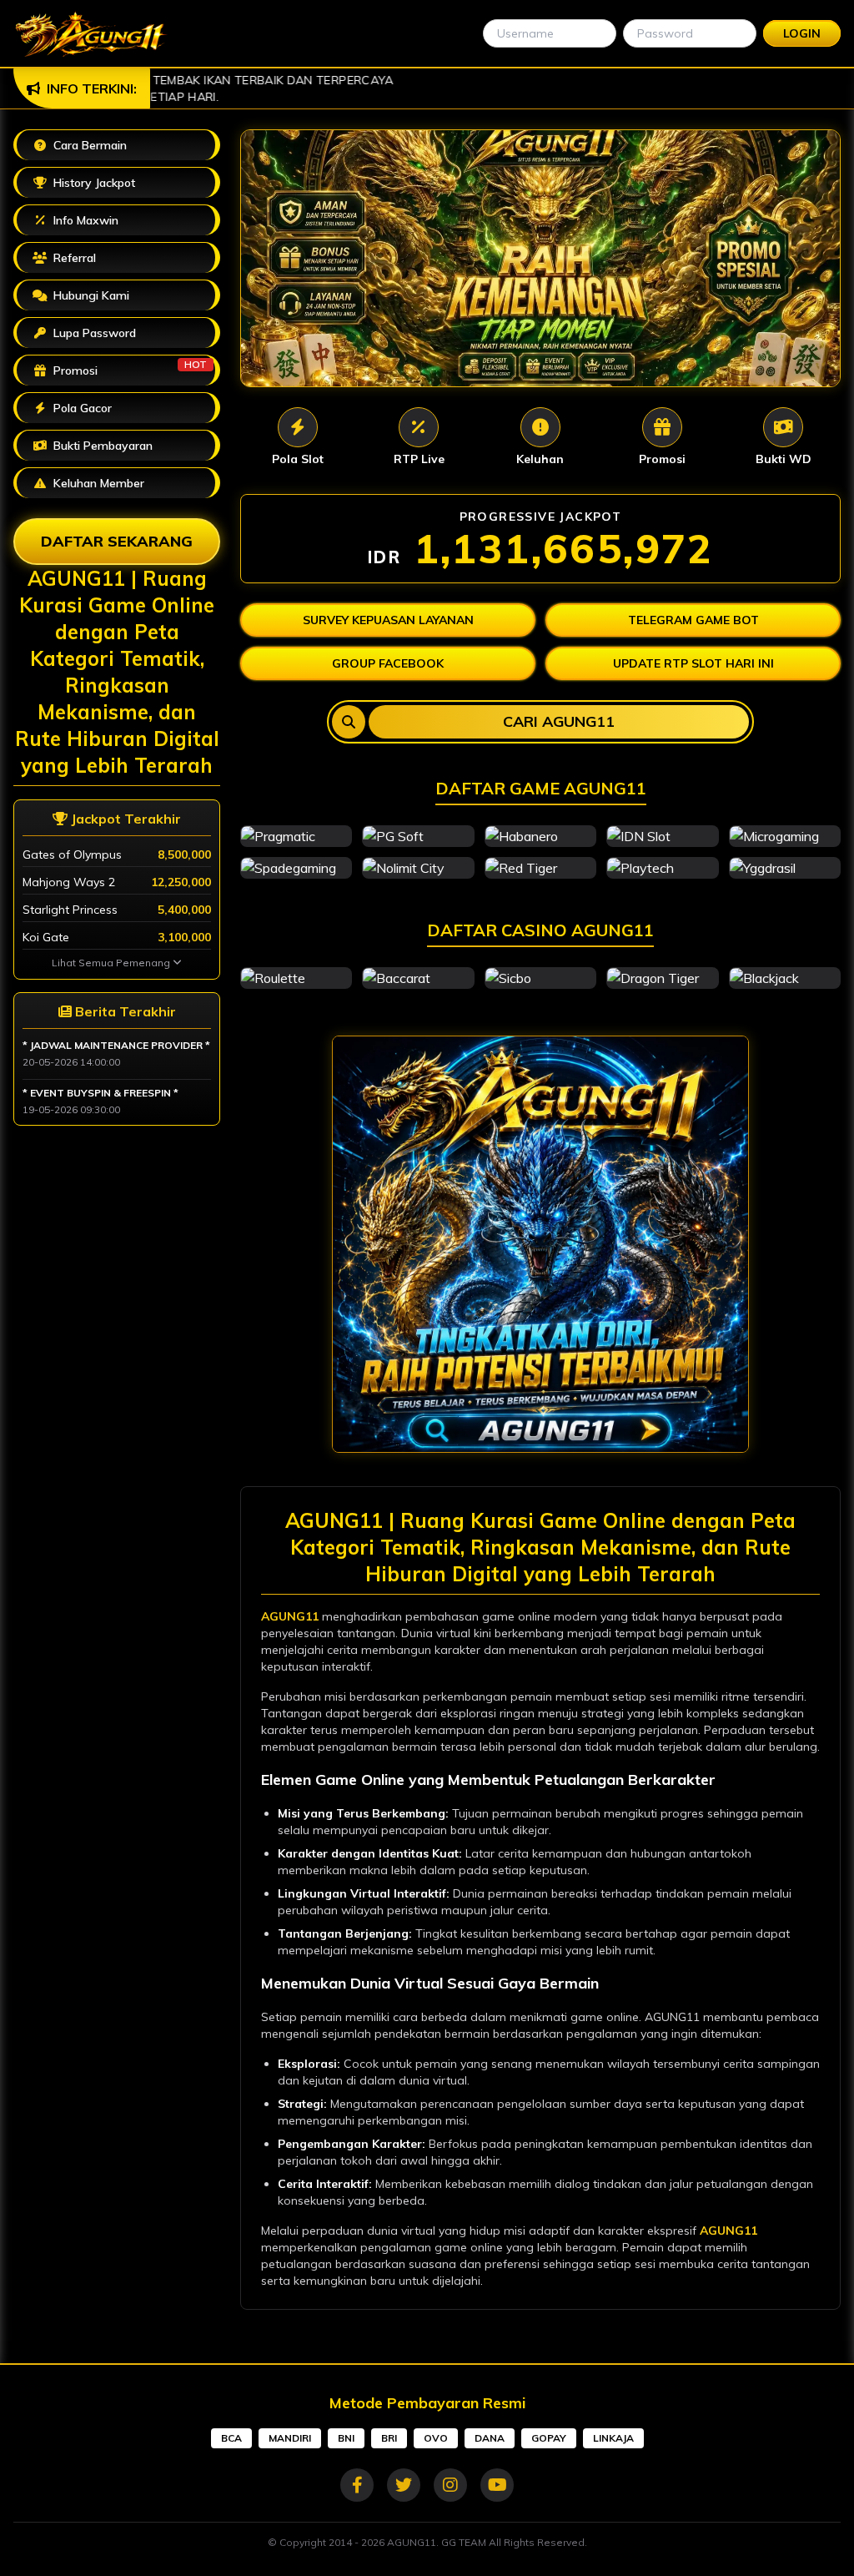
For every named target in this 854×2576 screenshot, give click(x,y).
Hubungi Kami (90, 295)
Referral (73, 258)
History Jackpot (93, 183)
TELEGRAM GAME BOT (693, 620)
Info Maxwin (84, 220)
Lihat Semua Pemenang (112, 963)
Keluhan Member (97, 483)
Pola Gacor (81, 408)
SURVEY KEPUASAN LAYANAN (388, 620)
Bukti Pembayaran (101, 446)
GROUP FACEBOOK (388, 663)
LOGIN (802, 33)
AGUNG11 (290, 1616)
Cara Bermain (88, 145)
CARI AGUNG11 (559, 721)
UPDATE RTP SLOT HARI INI (693, 663)
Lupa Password (93, 333)
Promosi (128, 368)
